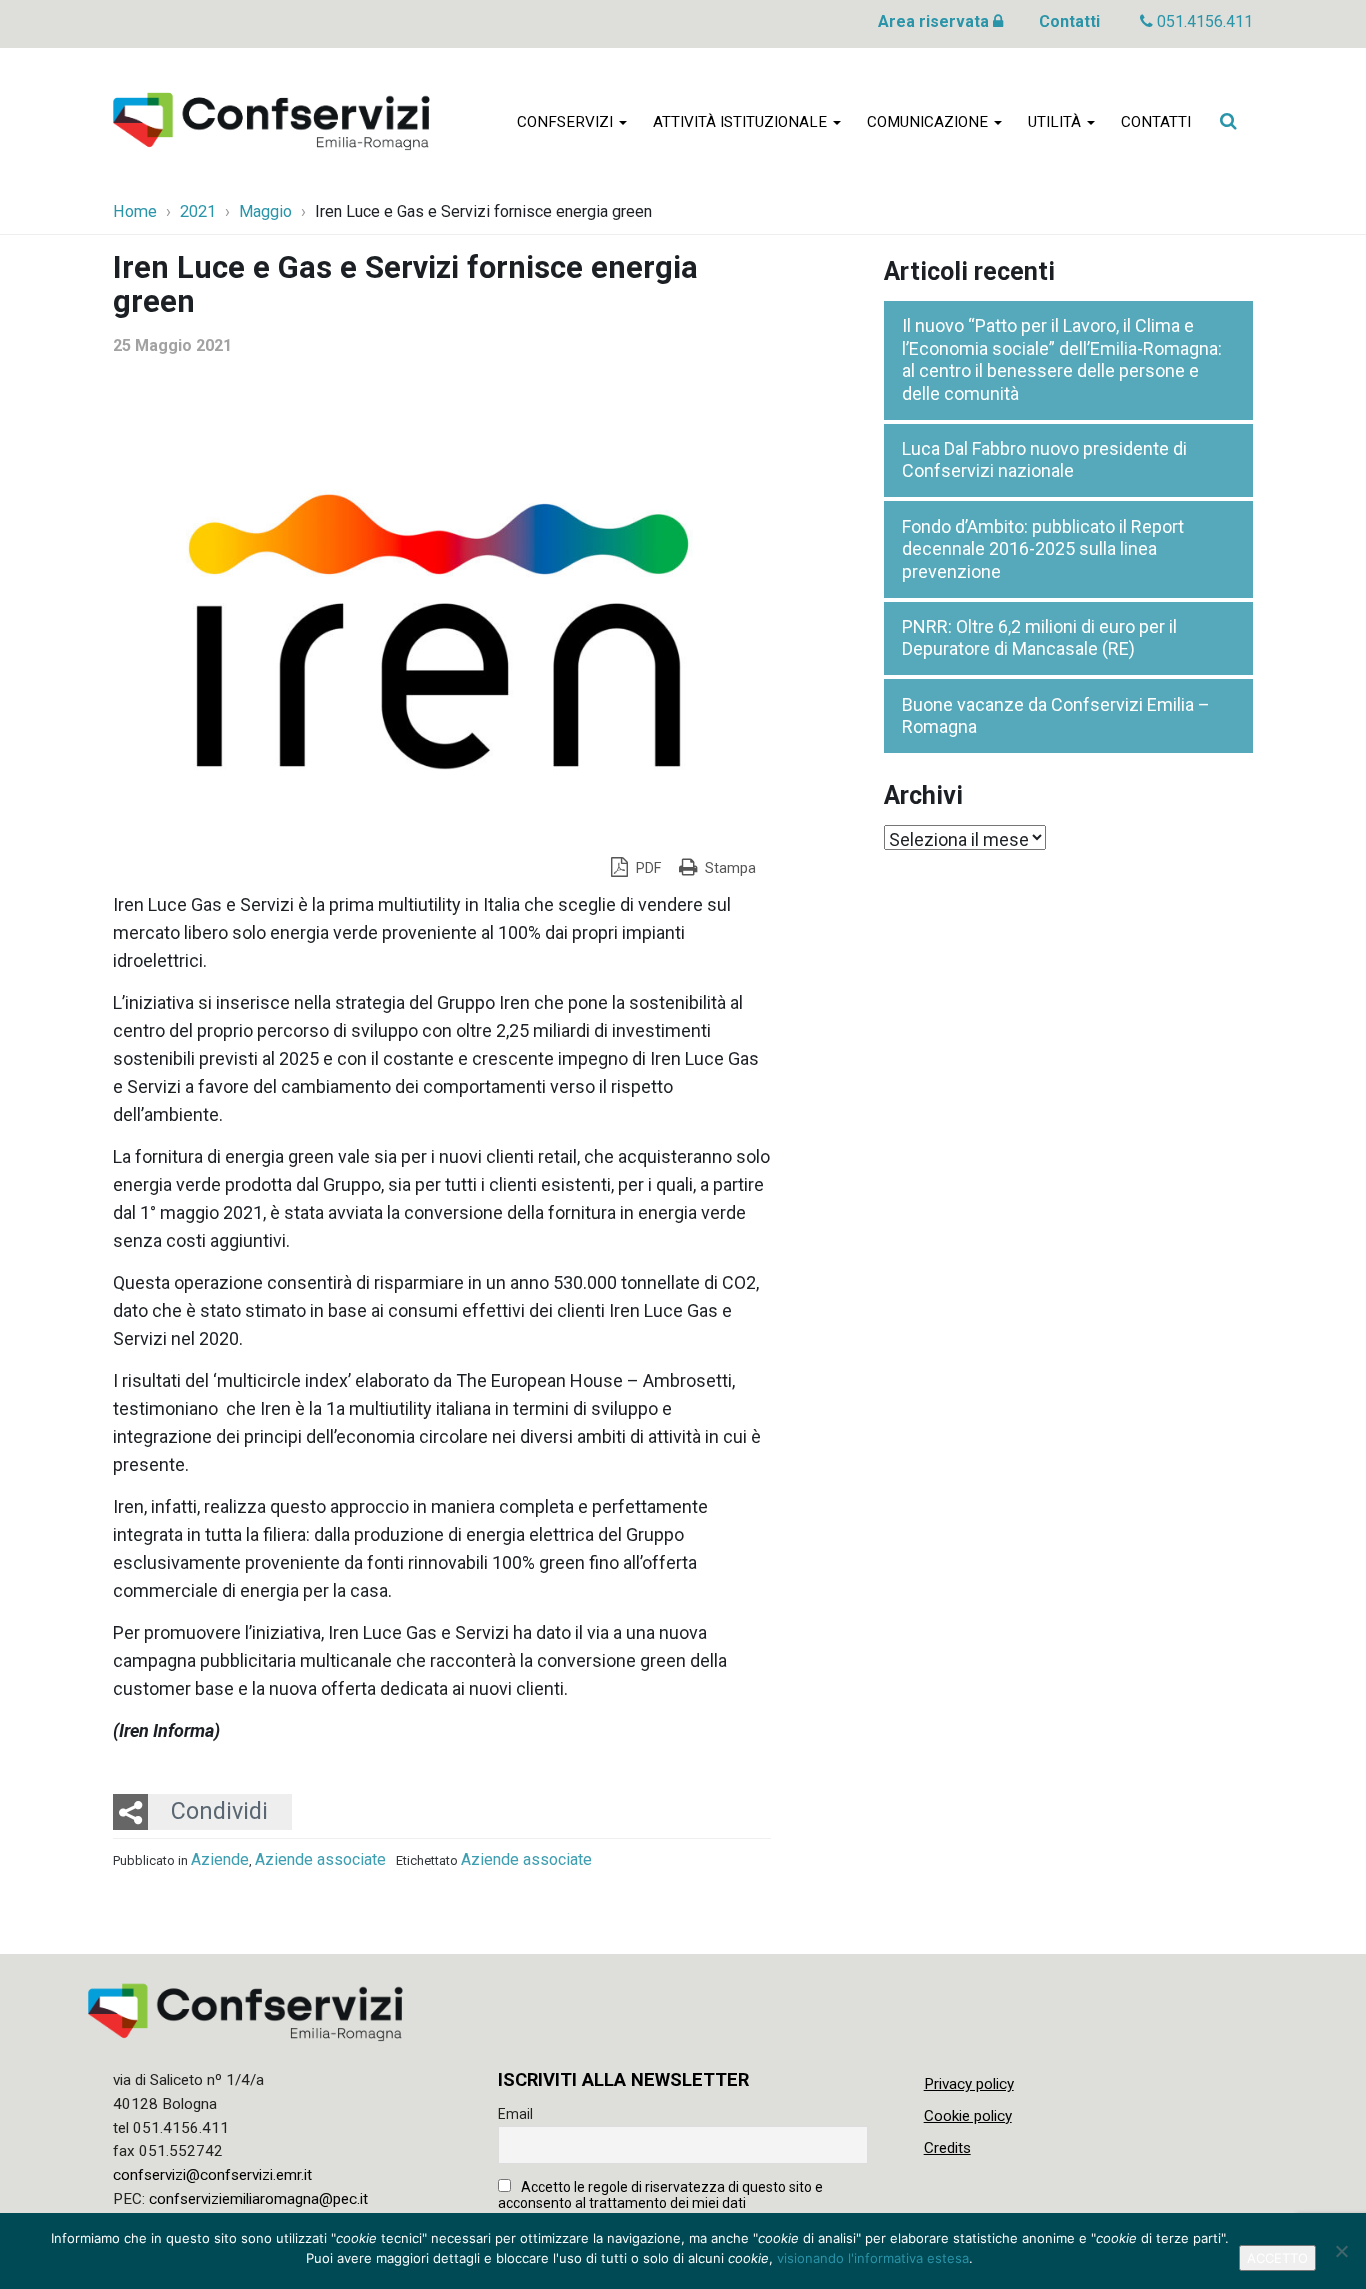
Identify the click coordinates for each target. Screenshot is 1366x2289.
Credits (947, 2148)
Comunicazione (929, 122)
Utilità (1056, 122)
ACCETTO (1277, 2258)
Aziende (220, 1859)
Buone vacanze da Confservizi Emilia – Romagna (1056, 716)
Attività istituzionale (742, 122)
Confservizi (567, 122)
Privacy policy (969, 2084)
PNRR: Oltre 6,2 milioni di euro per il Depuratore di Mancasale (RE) (1039, 638)
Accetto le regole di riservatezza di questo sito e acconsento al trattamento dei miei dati (660, 2195)
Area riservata (935, 21)
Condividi (219, 1811)
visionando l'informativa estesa (873, 2258)
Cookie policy (968, 2116)
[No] (1341, 2251)
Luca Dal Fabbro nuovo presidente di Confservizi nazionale (1044, 460)
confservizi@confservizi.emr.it (212, 2175)
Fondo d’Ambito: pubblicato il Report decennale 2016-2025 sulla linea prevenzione (1043, 549)
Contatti (1069, 21)
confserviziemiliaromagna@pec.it (258, 2199)
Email (515, 2114)
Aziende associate (320, 1859)
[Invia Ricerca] (1228, 121)
